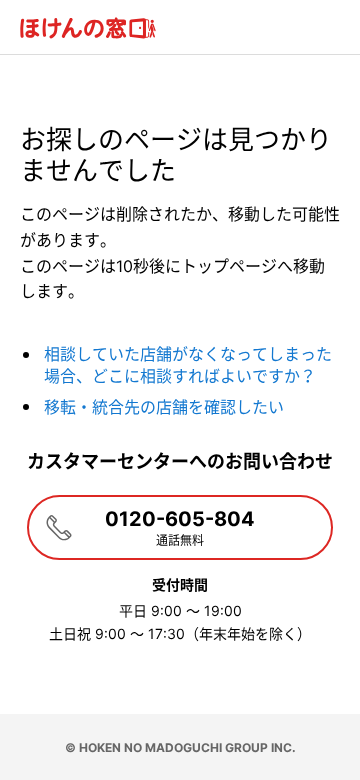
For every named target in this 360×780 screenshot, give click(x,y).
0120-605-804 (180, 527)
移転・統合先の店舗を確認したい (164, 407)
